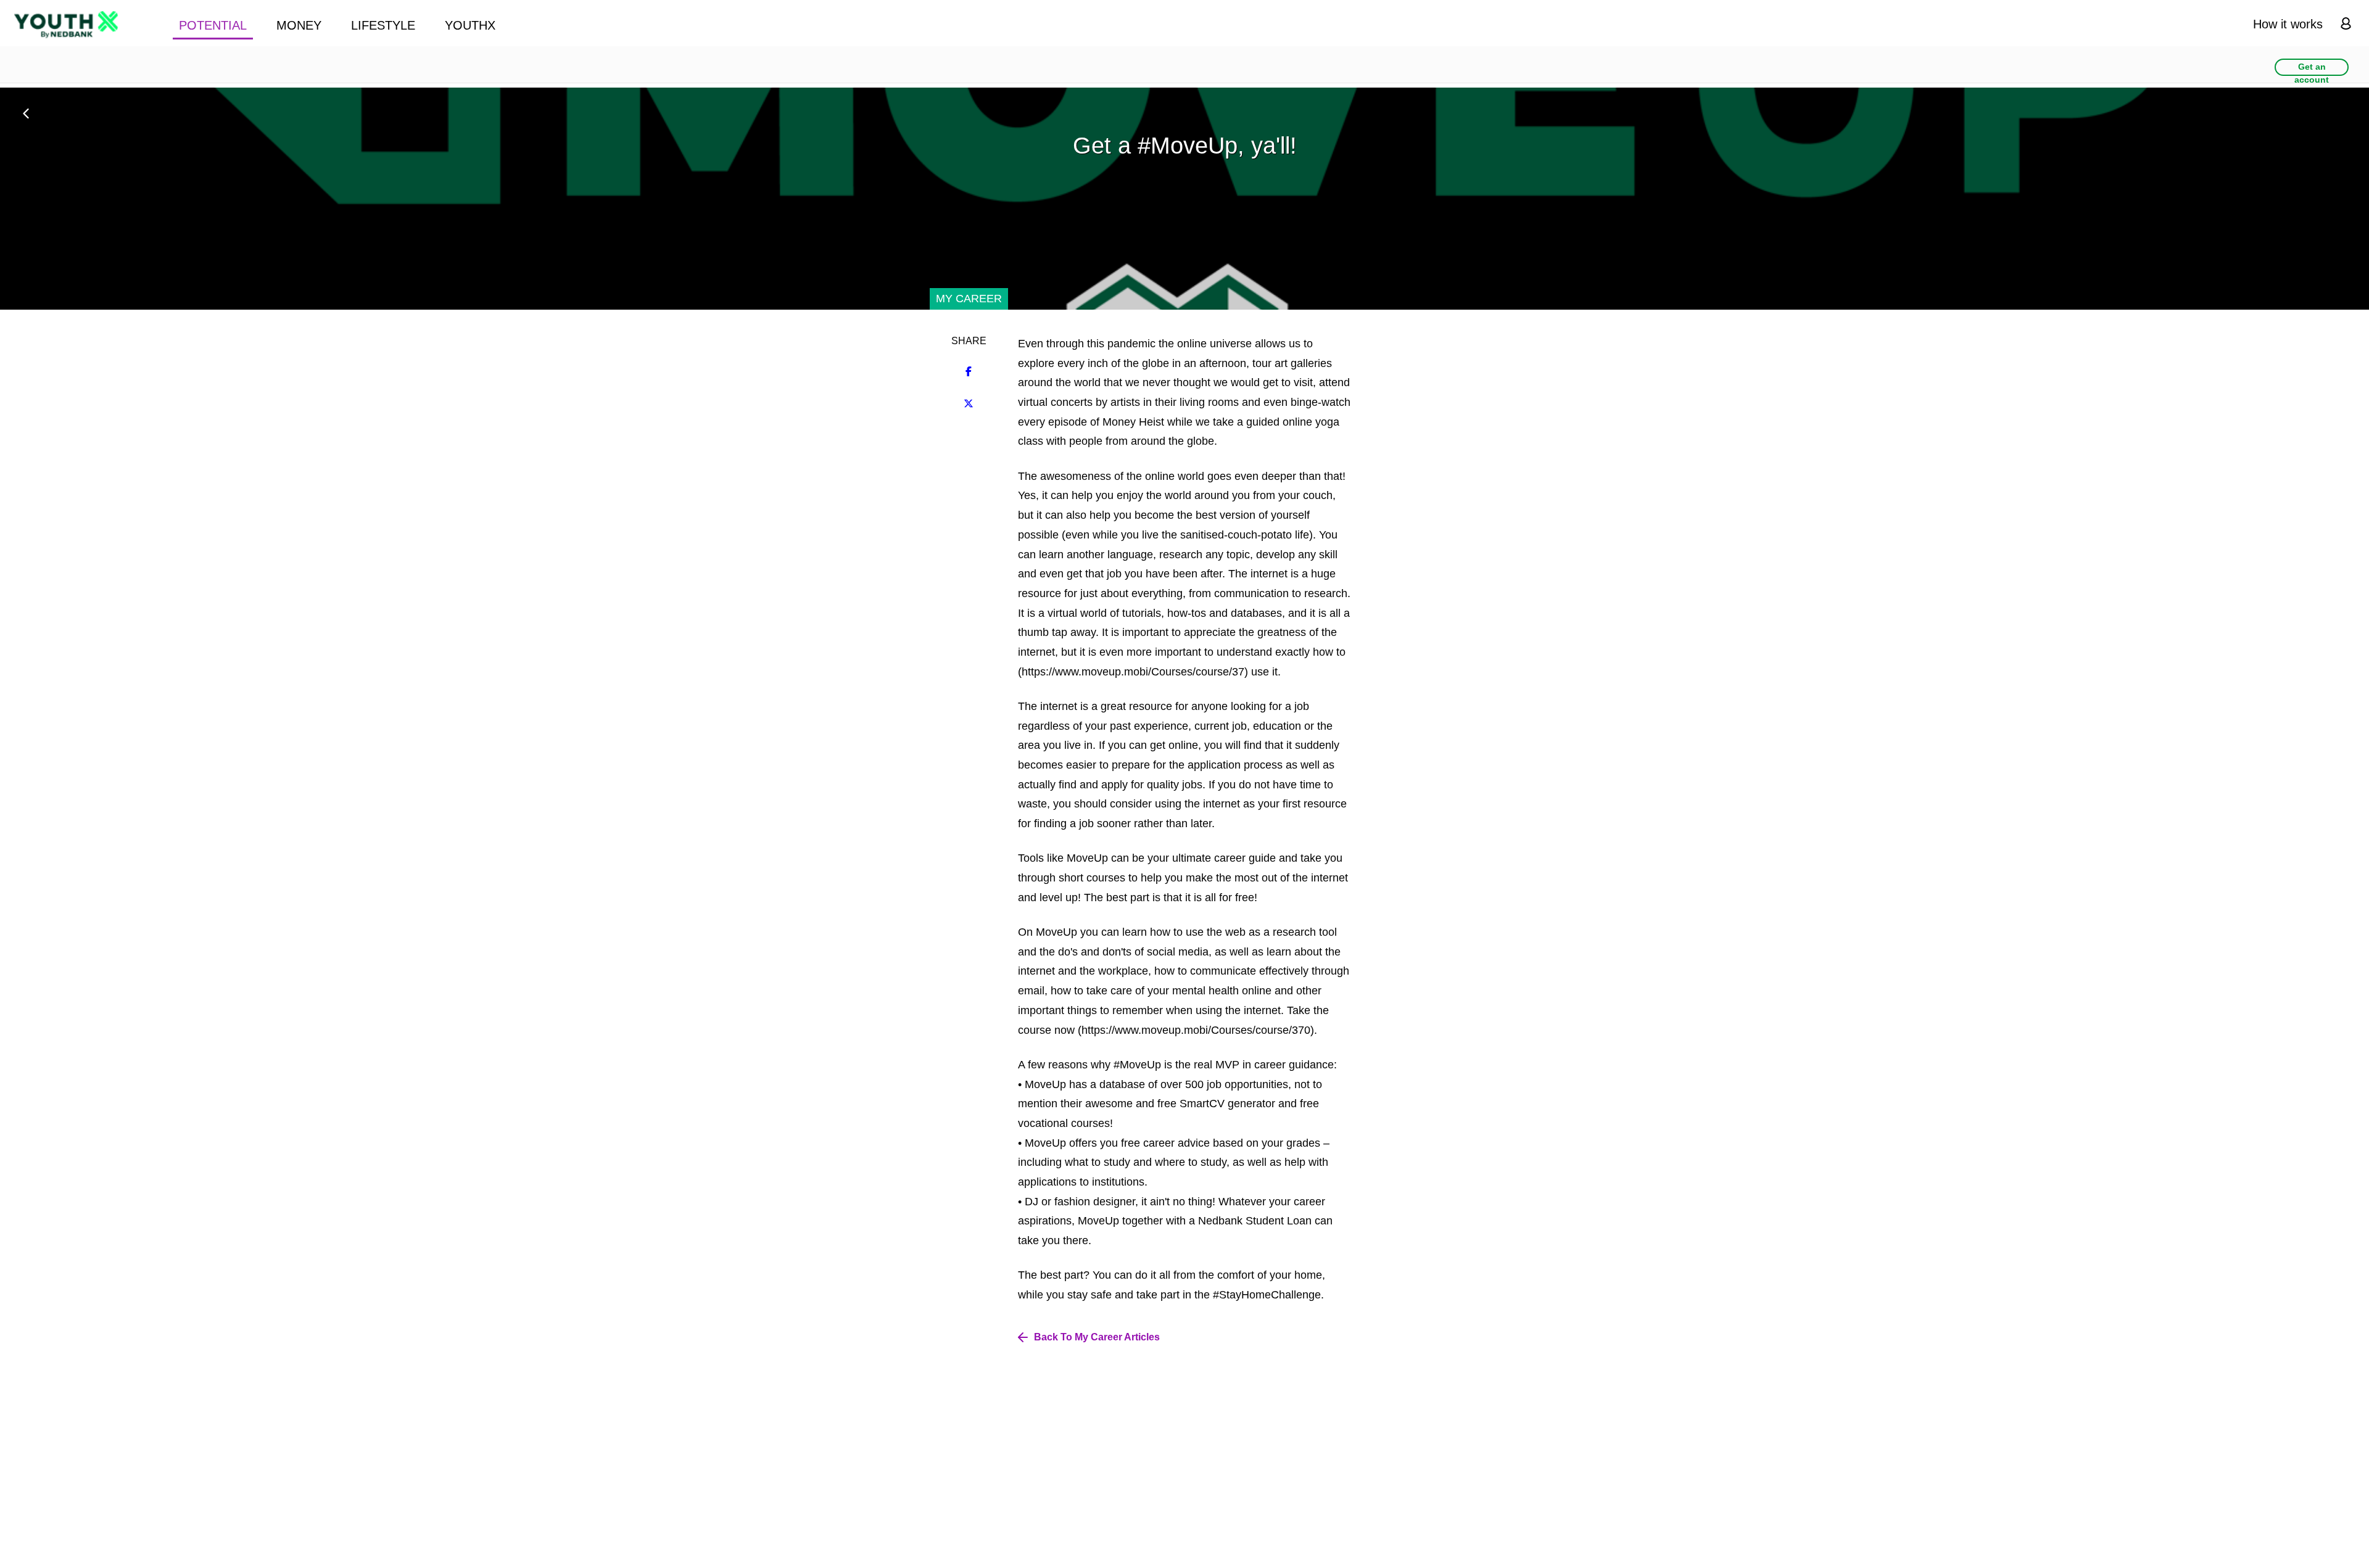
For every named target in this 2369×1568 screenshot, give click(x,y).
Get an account (2312, 69)
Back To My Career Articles (1097, 1337)
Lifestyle (383, 25)
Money (299, 25)
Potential (213, 25)
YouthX (470, 25)
